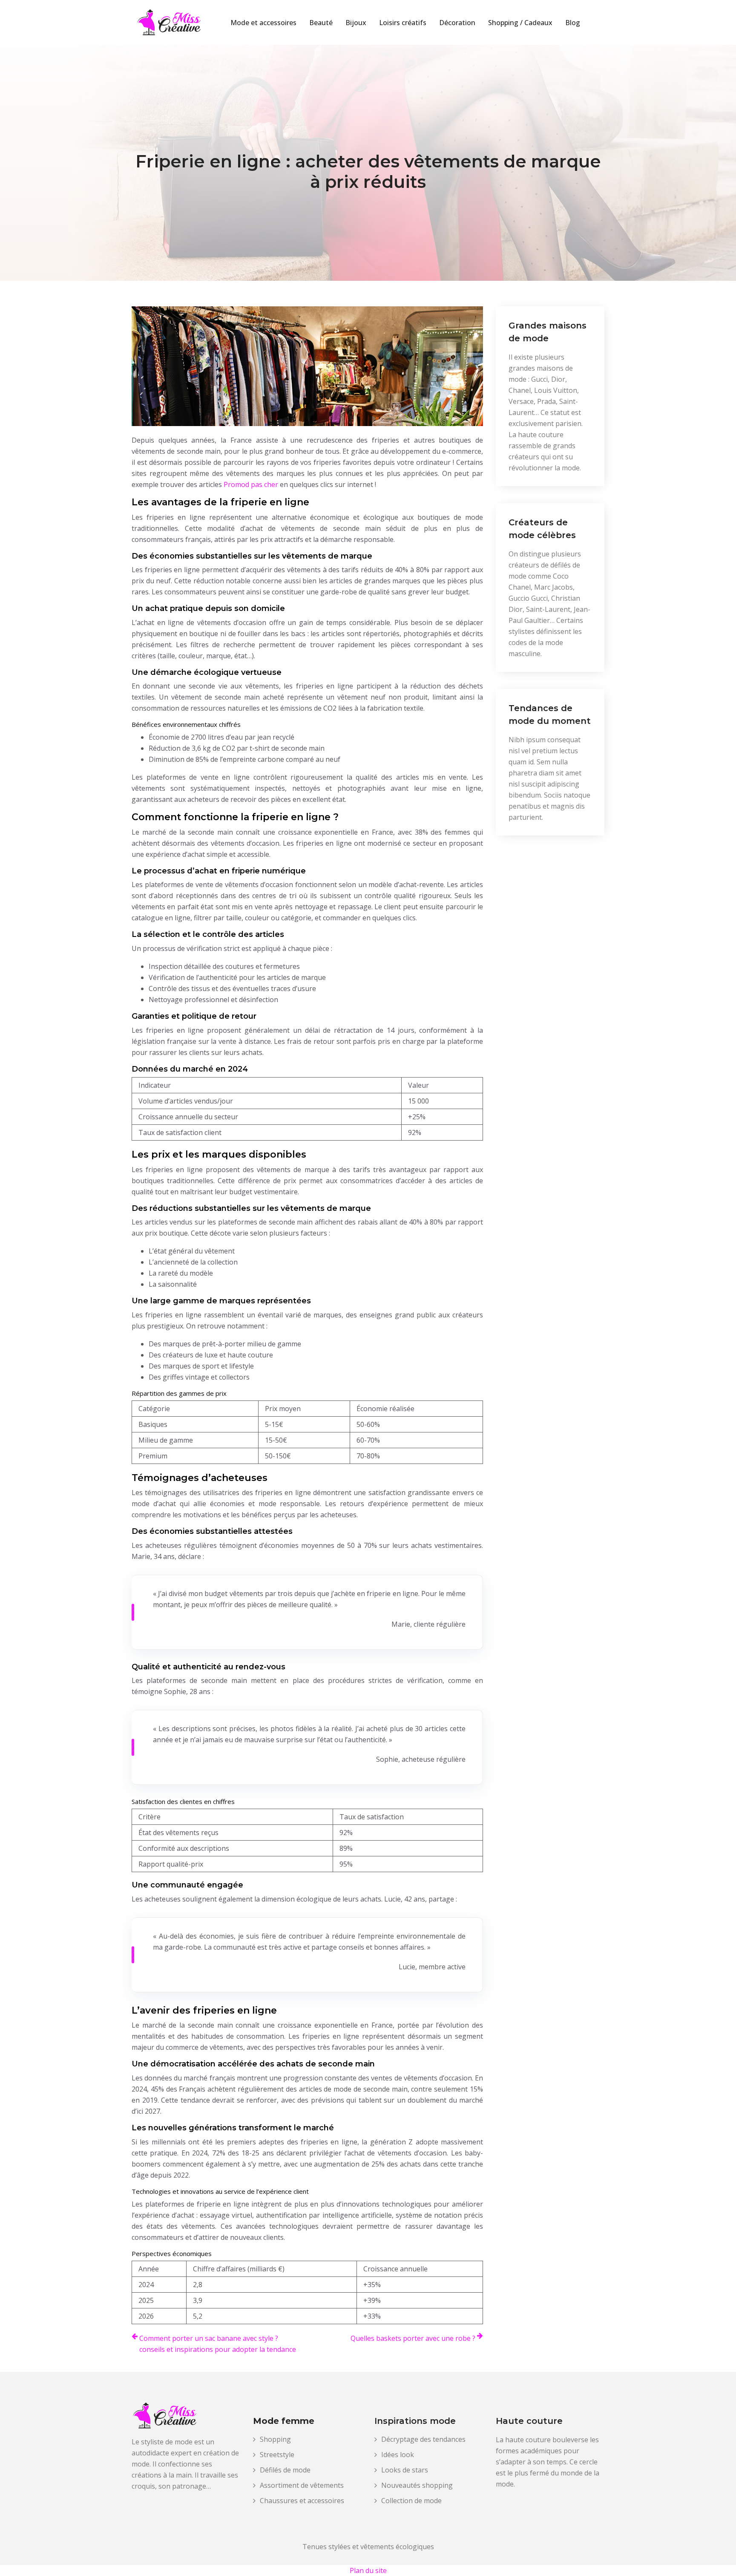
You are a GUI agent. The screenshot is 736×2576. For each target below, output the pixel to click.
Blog (573, 23)
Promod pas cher (251, 484)
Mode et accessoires (263, 23)
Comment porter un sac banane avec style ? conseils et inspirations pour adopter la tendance (218, 2344)
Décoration (457, 23)
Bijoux (356, 23)
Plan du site (368, 2570)
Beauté (321, 23)
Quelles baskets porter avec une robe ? (413, 2338)
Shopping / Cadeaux (520, 23)
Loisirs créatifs (403, 23)
